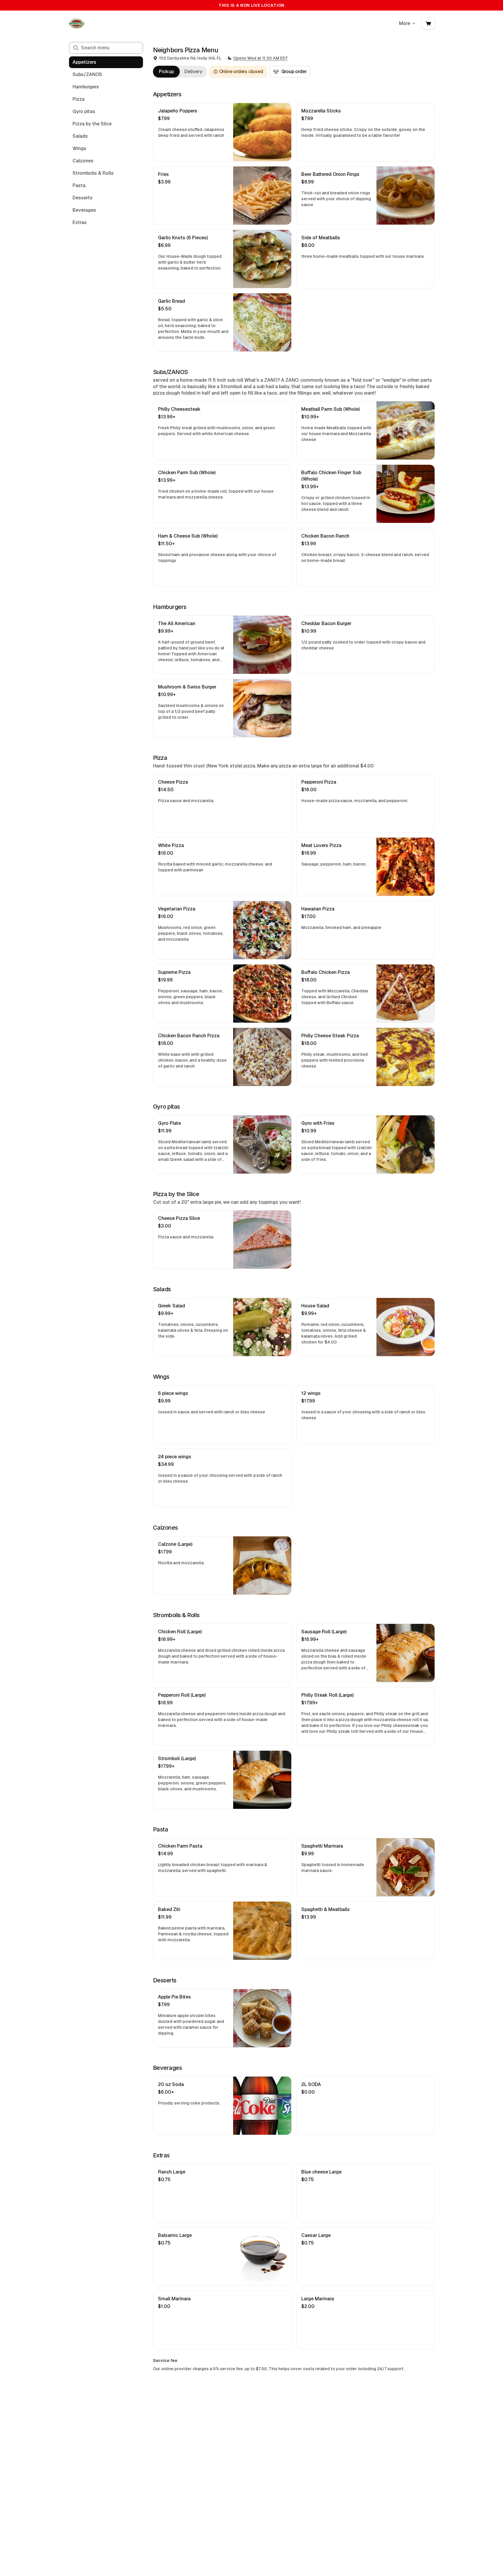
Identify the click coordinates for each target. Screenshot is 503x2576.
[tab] (166, 72)
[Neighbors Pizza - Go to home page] (77, 23)
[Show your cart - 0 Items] (428, 23)
